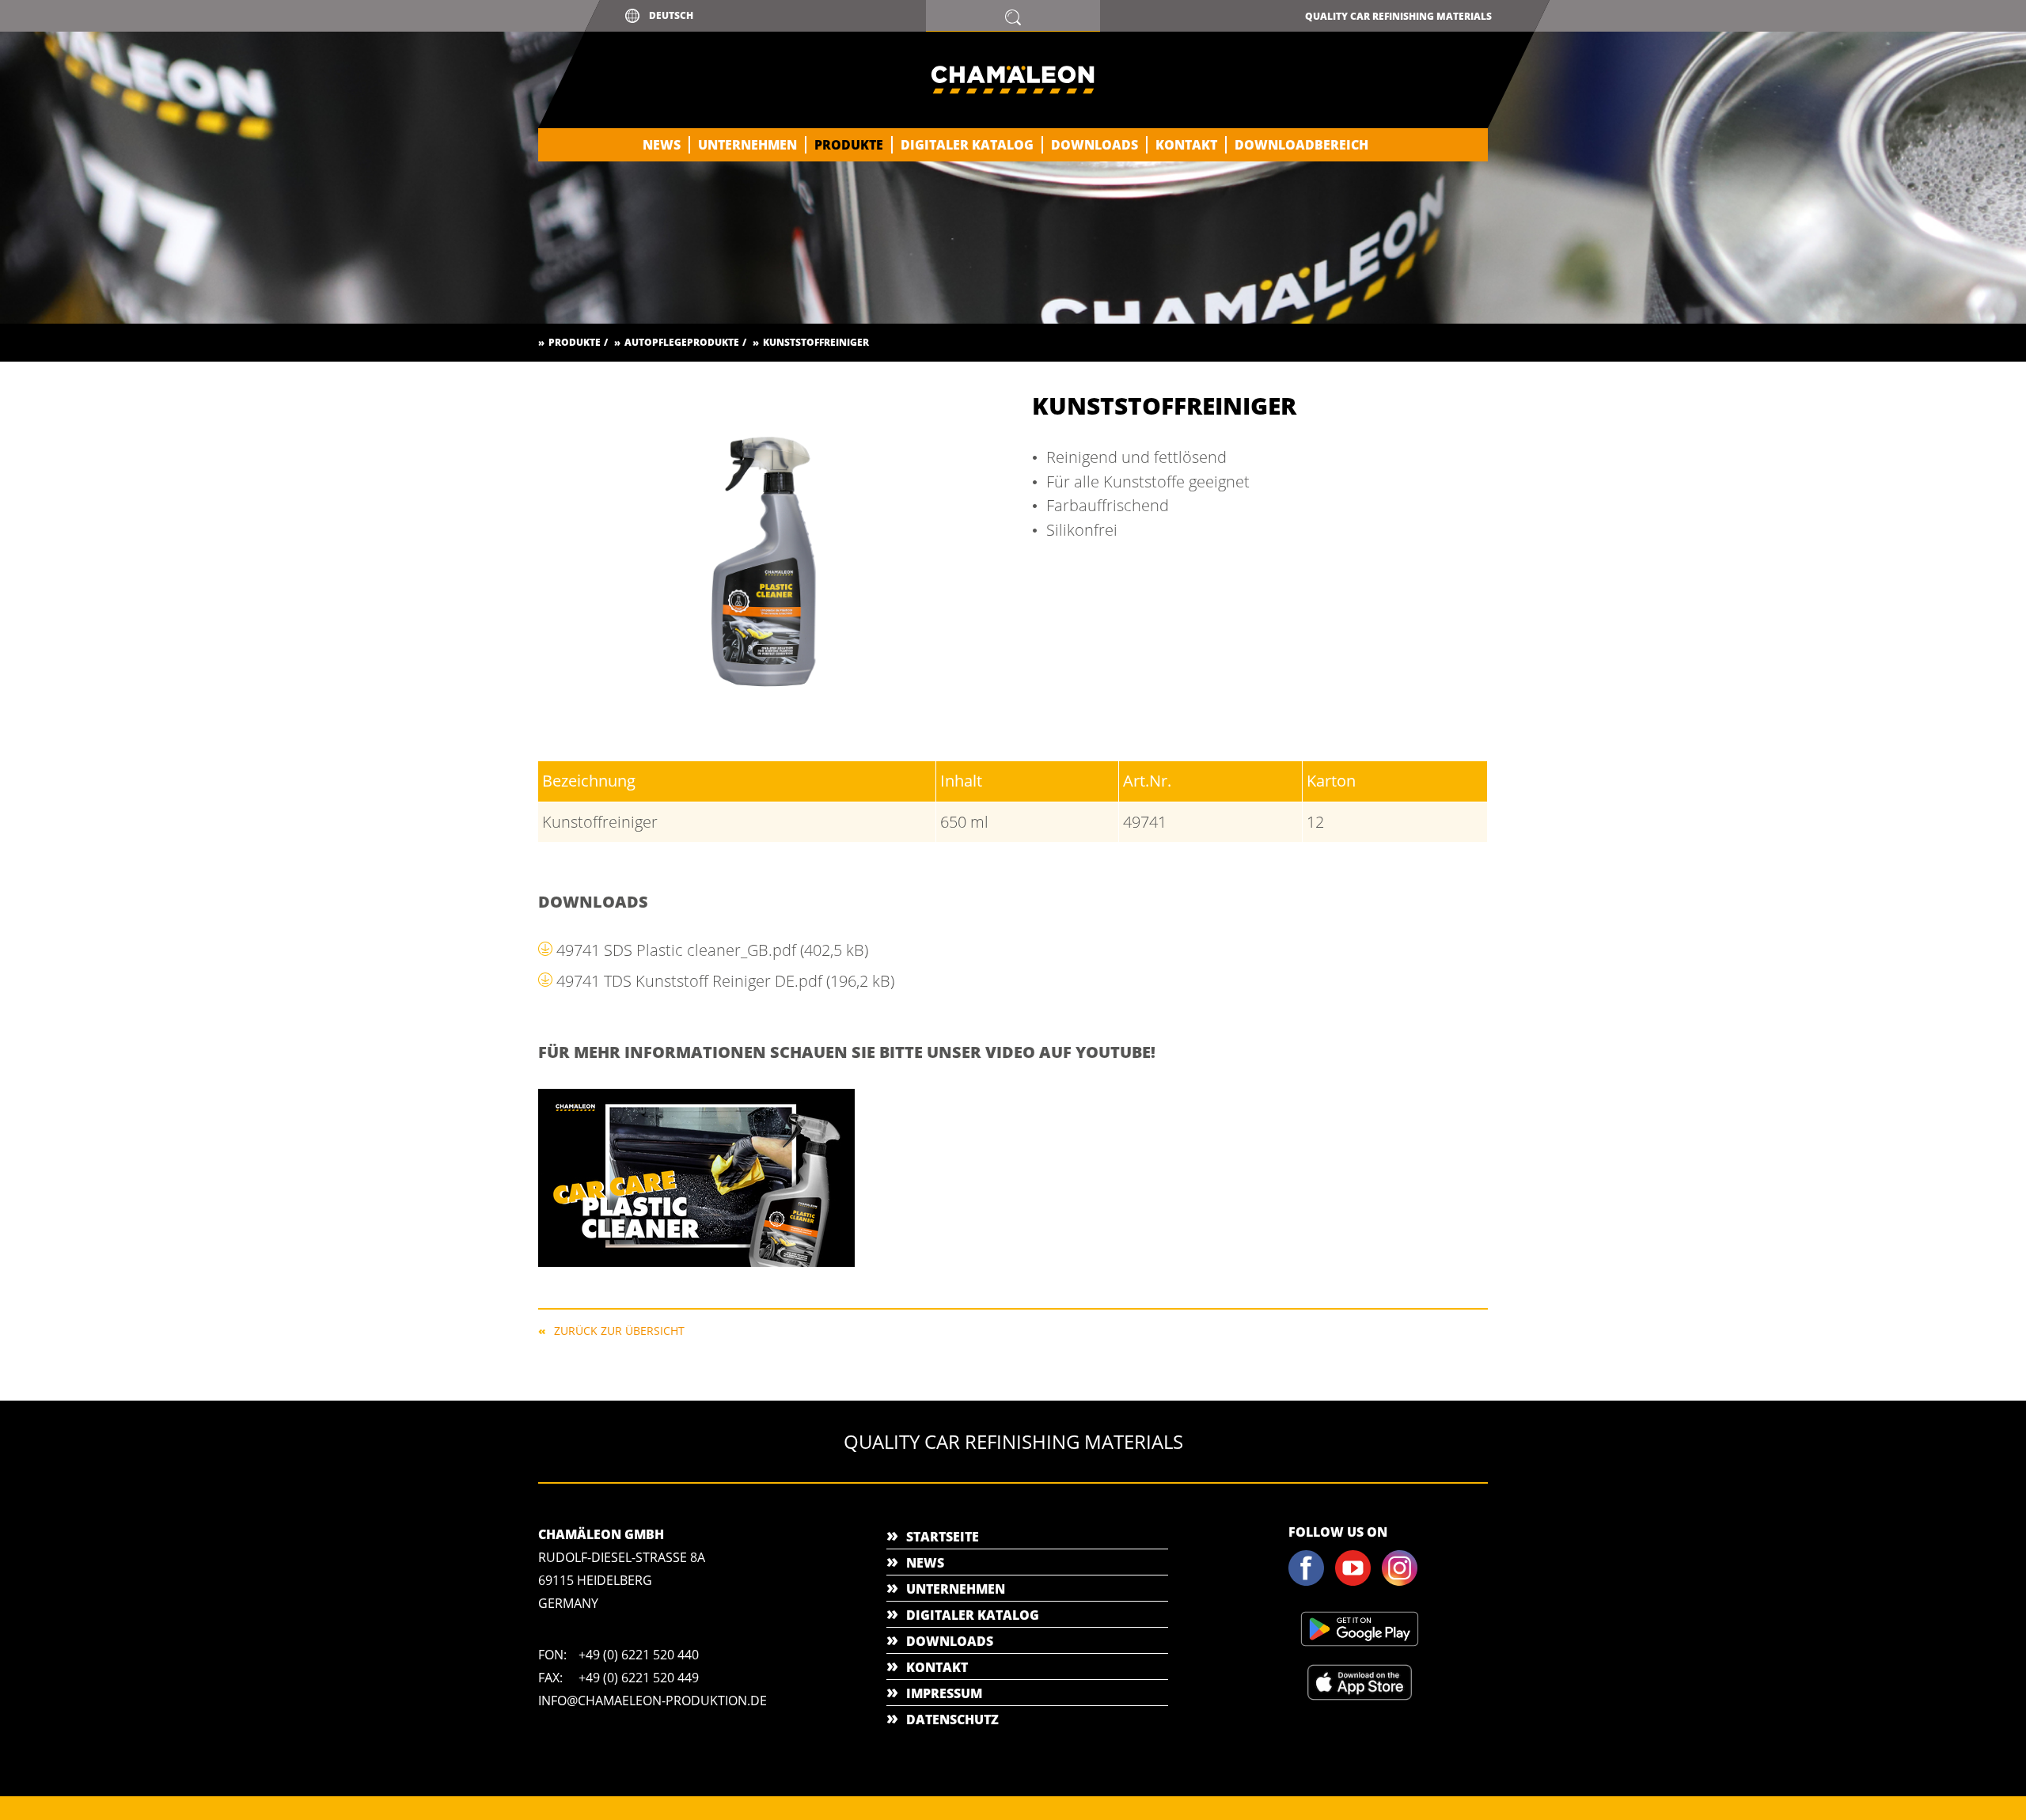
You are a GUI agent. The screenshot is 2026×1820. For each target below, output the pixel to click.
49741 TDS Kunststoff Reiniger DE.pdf (725, 981)
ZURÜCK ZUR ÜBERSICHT (619, 1330)
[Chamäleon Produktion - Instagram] (1404, 1583)
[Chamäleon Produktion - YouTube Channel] (1357, 1583)
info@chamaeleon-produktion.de (653, 1701)
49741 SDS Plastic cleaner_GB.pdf (712, 950)
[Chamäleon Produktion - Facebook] (1311, 1583)
